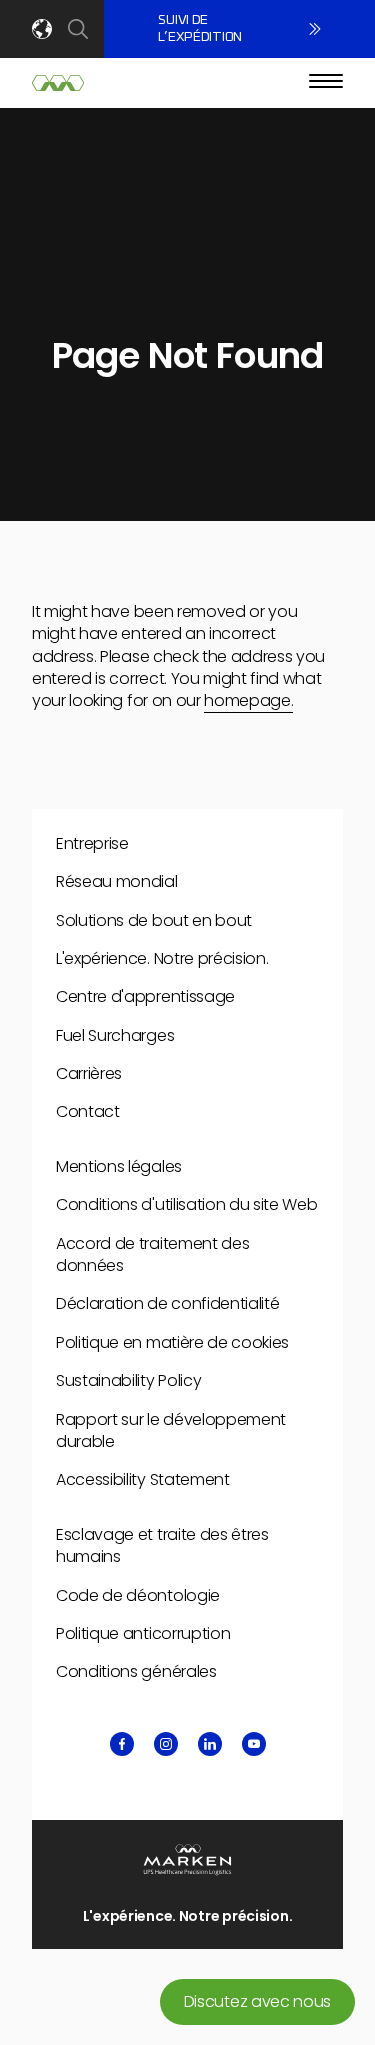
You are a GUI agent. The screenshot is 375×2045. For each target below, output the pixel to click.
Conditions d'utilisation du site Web (186, 1204)
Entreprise (92, 843)
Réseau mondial (117, 881)
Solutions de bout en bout (154, 920)
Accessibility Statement (143, 1479)
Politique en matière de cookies (172, 1342)
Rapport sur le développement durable (171, 1430)
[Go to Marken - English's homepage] (58, 83)
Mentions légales (119, 1166)
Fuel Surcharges (115, 1035)
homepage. (248, 700)
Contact (88, 1111)
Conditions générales (136, 1671)
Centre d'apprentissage (145, 996)
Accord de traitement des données (152, 1254)
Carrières (89, 1073)
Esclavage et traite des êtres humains (162, 1545)
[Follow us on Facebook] (122, 1744)
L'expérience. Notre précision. (162, 958)
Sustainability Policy (128, 1380)
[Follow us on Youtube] (254, 1744)
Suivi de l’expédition (200, 28)
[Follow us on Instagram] (166, 1744)
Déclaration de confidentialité (167, 1303)
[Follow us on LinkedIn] (210, 1744)
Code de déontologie (138, 1595)
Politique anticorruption (143, 1633)
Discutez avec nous (257, 2001)
